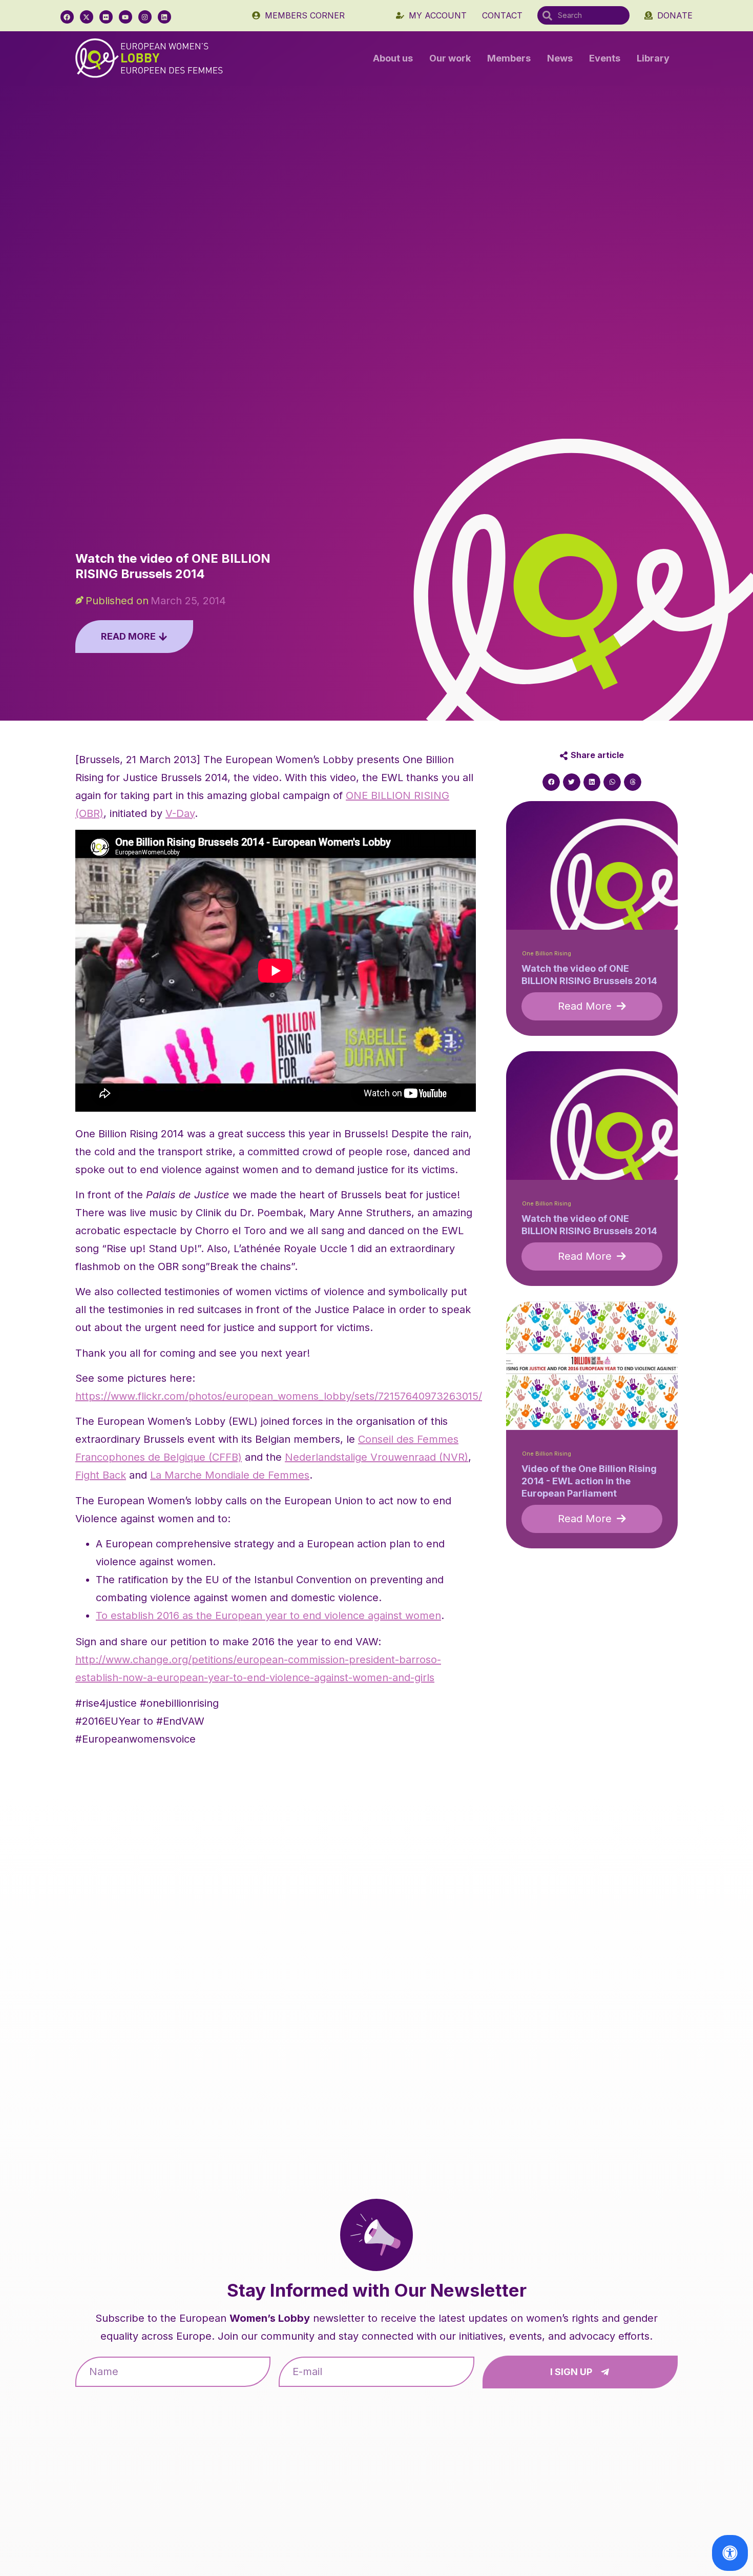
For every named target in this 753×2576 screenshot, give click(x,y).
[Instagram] (145, 17)
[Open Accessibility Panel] (730, 2553)
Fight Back (101, 1475)
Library (653, 58)
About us (393, 58)
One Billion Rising (547, 954)
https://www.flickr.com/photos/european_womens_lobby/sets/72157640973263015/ (279, 1396)
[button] (551, 782)
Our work (450, 58)
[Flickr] (106, 17)
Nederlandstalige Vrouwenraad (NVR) (376, 1457)
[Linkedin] (164, 17)
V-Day (180, 813)
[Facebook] (67, 17)
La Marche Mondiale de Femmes (230, 1475)
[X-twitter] (87, 17)
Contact (502, 15)
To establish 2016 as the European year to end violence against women (268, 1616)
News (560, 58)
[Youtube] (126, 17)
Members (509, 58)
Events (605, 58)
